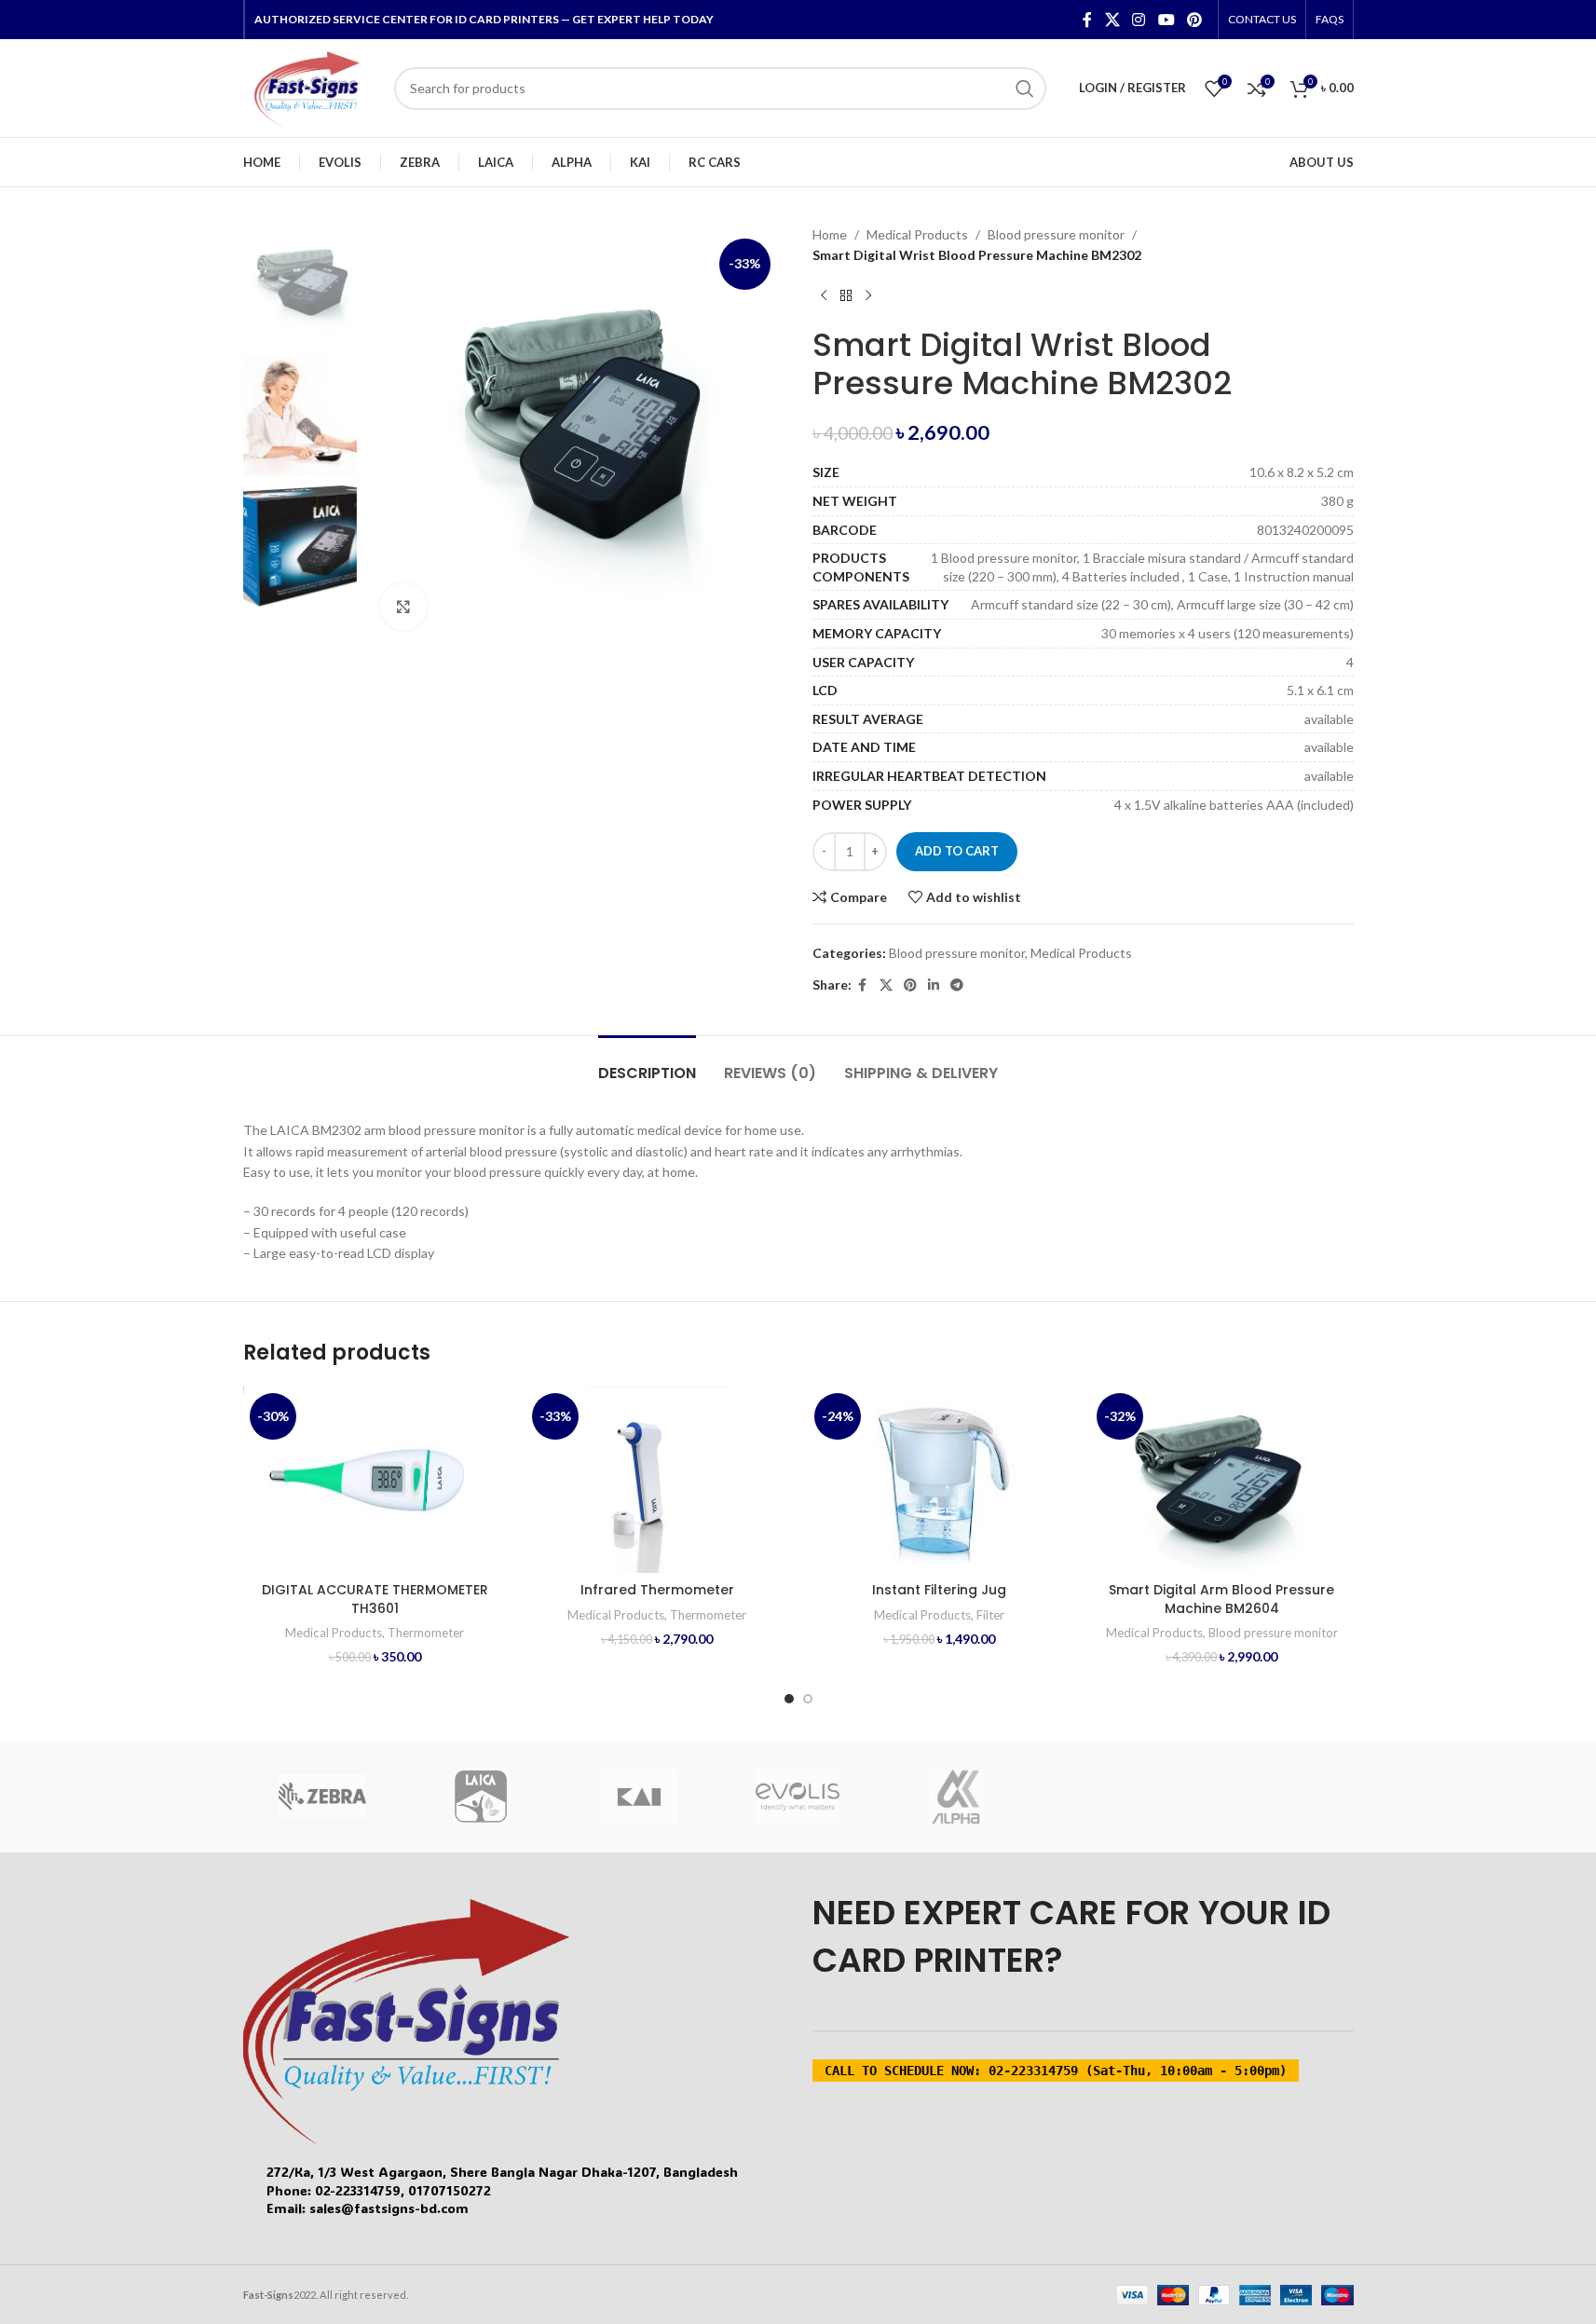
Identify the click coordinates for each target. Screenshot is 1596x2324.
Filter (990, 1615)
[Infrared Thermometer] (657, 1480)
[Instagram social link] (1139, 20)
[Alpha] (957, 1797)
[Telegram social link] (957, 985)
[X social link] (1112, 20)
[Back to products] (846, 296)
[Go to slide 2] (808, 1699)
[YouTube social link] (1166, 20)
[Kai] (639, 1797)
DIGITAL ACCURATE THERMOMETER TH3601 (375, 1599)
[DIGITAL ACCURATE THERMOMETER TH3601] (375, 1480)
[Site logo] (309, 86)
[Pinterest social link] (1194, 20)
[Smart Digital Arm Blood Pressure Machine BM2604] (1222, 1480)
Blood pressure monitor (1056, 234)
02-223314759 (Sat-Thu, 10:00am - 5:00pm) (1056, 2071)
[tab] (647, 1064)
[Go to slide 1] (789, 1699)
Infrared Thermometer (657, 1590)
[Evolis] (798, 1797)
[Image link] (406, 2020)
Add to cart (957, 851)
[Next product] (868, 296)
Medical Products (917, 234)
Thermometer (426, 1633)
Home (830, 234)
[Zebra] (322, 1797)
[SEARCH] (1025, 89)
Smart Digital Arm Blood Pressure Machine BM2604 (1221, 1599)
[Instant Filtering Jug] (940, 1480)
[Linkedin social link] (934, 985)
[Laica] (481, 1797)
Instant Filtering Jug (939, 1590)
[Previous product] (824, 296)
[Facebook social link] (1087, 20)
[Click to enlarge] (403, 607)
